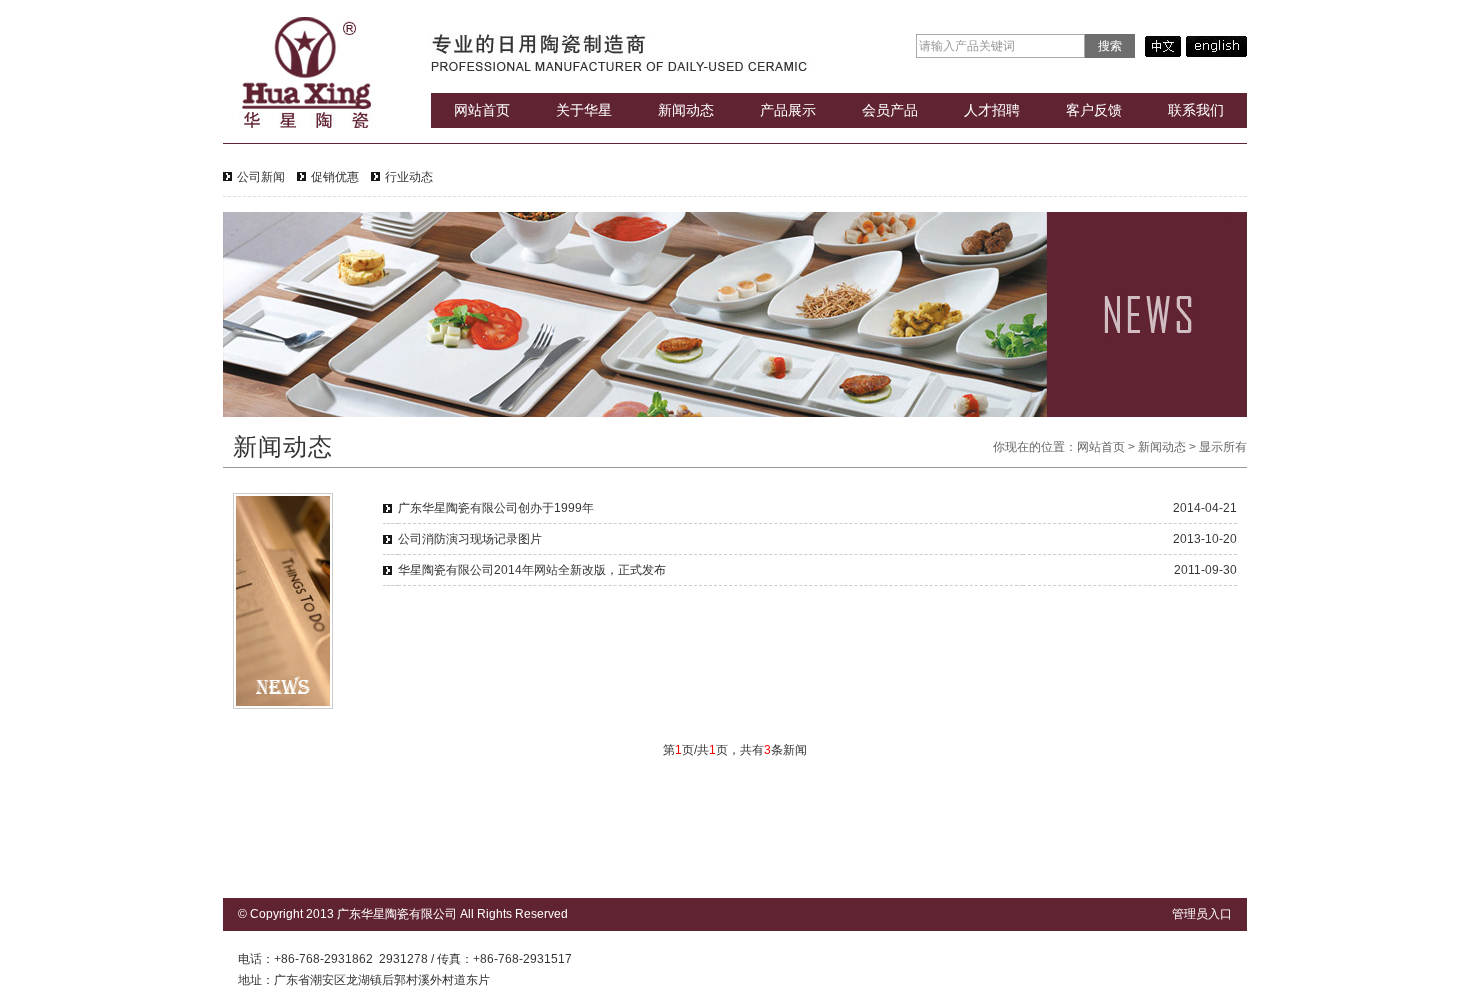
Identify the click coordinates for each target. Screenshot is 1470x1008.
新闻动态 (686, 110)
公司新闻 (261, 177)
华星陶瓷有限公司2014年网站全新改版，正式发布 (532, 570)
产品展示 (788, 110)
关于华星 (584, 110)
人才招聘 (992, 110)
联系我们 (1196, 110)
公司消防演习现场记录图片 (470, 539)
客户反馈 (1094, 110)
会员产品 (890, 110)
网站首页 (482, 110)
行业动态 (409, 177)
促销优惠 (335, 177)
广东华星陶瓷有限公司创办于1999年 (496, 508)
